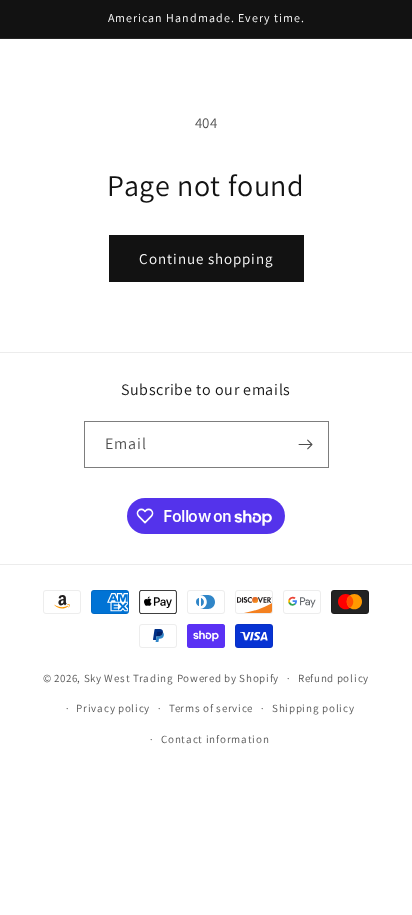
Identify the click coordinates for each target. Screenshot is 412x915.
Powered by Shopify (228, 678)
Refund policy (333, 678)
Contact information (215, 739)
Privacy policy (113, 708)
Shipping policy (313, 708)
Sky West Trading (129, 678)
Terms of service (211, 708)
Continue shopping (206, 258)
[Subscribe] (306, 444)
